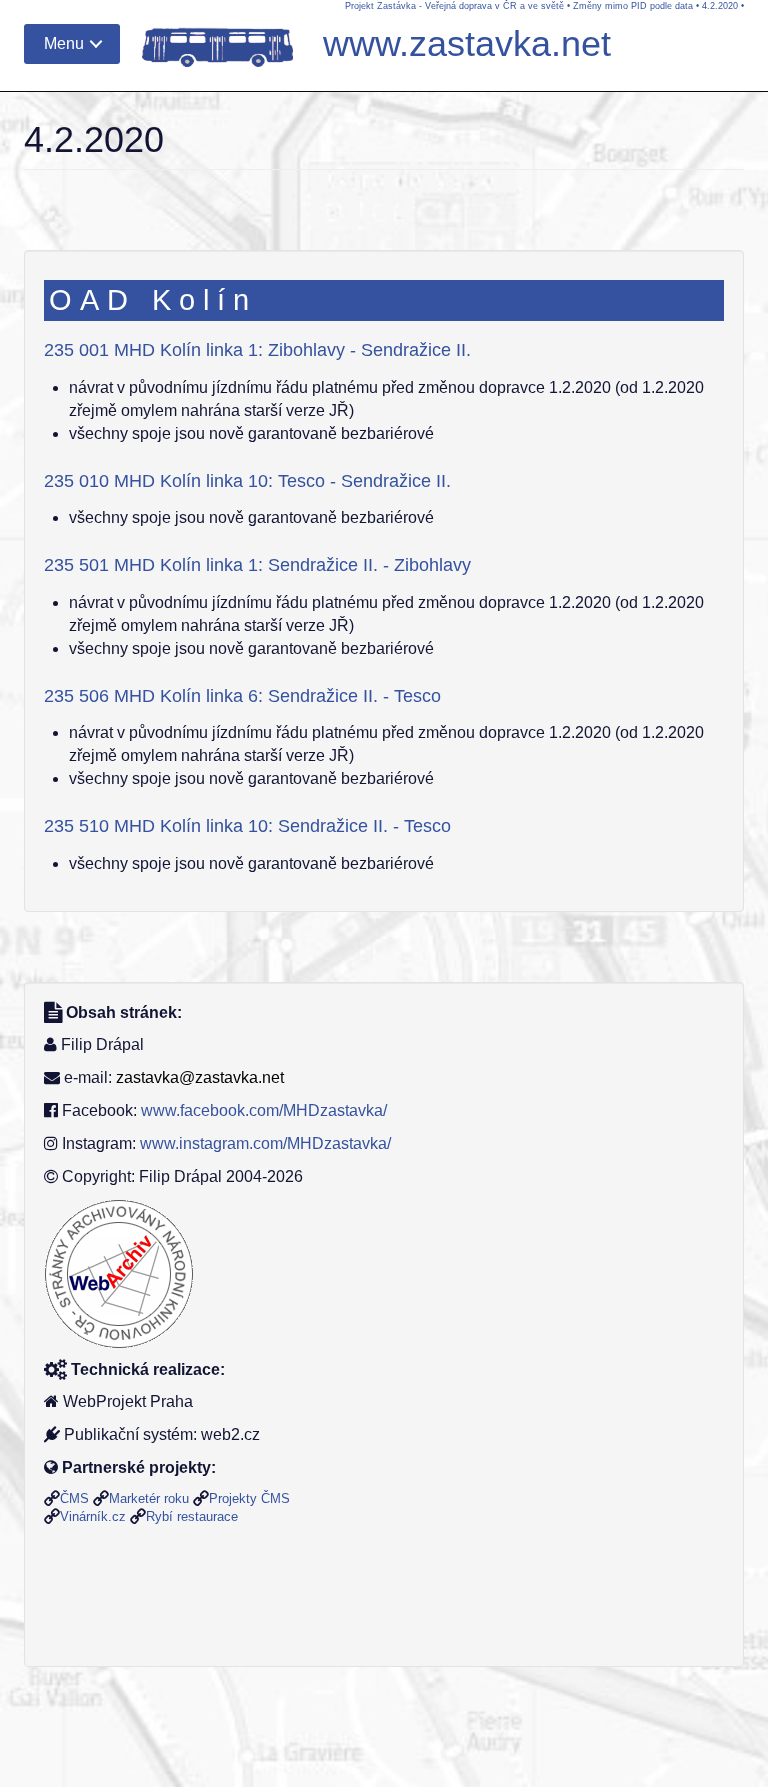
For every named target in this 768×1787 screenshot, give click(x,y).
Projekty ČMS (249, 1498)
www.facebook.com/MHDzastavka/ (264, 1110)
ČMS (74, 1498)
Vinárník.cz (93, 1516)
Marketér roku (149, 1498)
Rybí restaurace (192, 1516)
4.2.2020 (720, 6)
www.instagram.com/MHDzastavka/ (265, 1143)
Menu (64, 43)
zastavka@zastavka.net (200, 1077)
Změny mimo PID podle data (633, 6)
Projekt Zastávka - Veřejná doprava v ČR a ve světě (454, 6)
